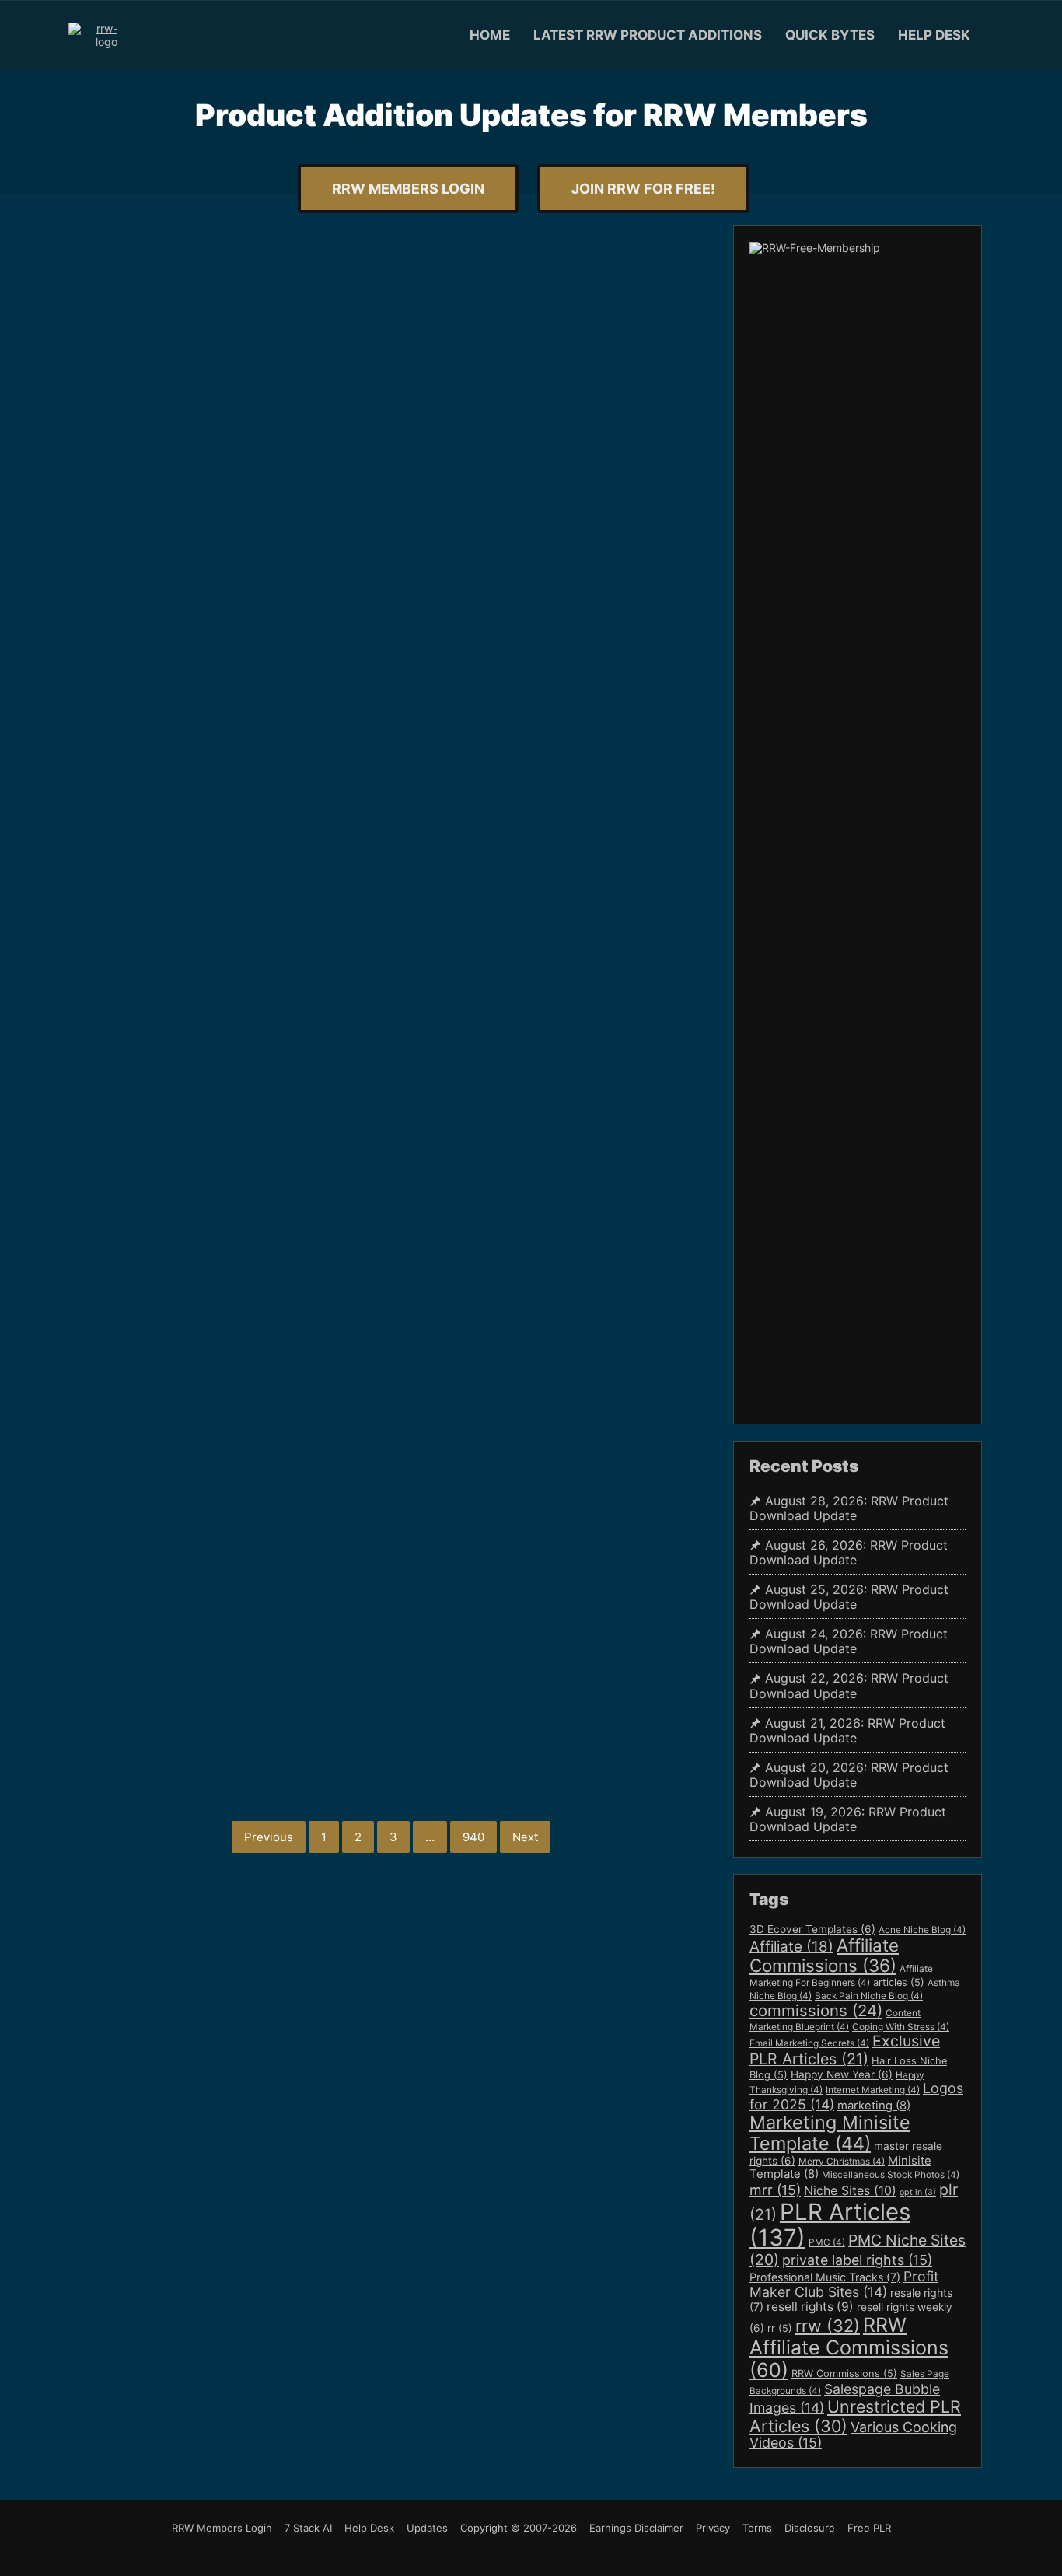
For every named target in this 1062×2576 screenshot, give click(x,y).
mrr (775, 2190)
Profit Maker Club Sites (844, 2284)
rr (780, 2328)
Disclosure (810, 2528)
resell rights (810, 2307)
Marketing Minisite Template (830, 2133)
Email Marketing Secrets (809, 2043)
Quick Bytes (830, 35)
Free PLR (869, 2528)
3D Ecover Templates (812, 1929)
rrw (828, 2326)
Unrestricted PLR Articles (855, 2416)
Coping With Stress (901, 2027)
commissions (816, 2010)
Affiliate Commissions (824, 1955)
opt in (918, 2192)
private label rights (857, 2260)
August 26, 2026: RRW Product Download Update (849, 1553)
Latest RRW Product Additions (648, 35)
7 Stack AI (308, 2528)
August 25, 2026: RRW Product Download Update (849, 1597)
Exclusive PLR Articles (845, 2050)
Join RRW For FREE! (643, 189)
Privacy (713, 2528)
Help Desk (934, 35)
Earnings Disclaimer (636, 2528)
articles (899, 1982)
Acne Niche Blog (922, 1930)
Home (490, 35)
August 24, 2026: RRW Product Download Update (849, 1641)
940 (473, 1837)
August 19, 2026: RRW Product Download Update (278, 759)
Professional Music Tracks (825, 2277)
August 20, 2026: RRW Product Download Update (280, 454)
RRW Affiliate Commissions (849, 2347)
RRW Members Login (408, 189)
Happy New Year (842, 2074)
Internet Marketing (873, 2090)
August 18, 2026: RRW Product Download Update (279, 1061)
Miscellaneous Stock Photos (891, 2175)
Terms (757, 2528)
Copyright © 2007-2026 (519, 2528)
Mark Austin (239, 421)
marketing (874, 2106)
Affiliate (791, 1947)
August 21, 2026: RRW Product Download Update (847, 1731)
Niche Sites (850, 2190)
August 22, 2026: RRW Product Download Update (849, 1686)
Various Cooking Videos (853, 2435)
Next (525, 1837)
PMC (827, 2242)
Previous (269, 1837)
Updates (427, 2528)
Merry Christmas (842, 2162)
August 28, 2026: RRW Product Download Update (849, 1508)
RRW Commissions (844, 2373)
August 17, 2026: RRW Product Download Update (277, 1393)
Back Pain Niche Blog (869, 1996)
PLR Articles (830, 2225)
